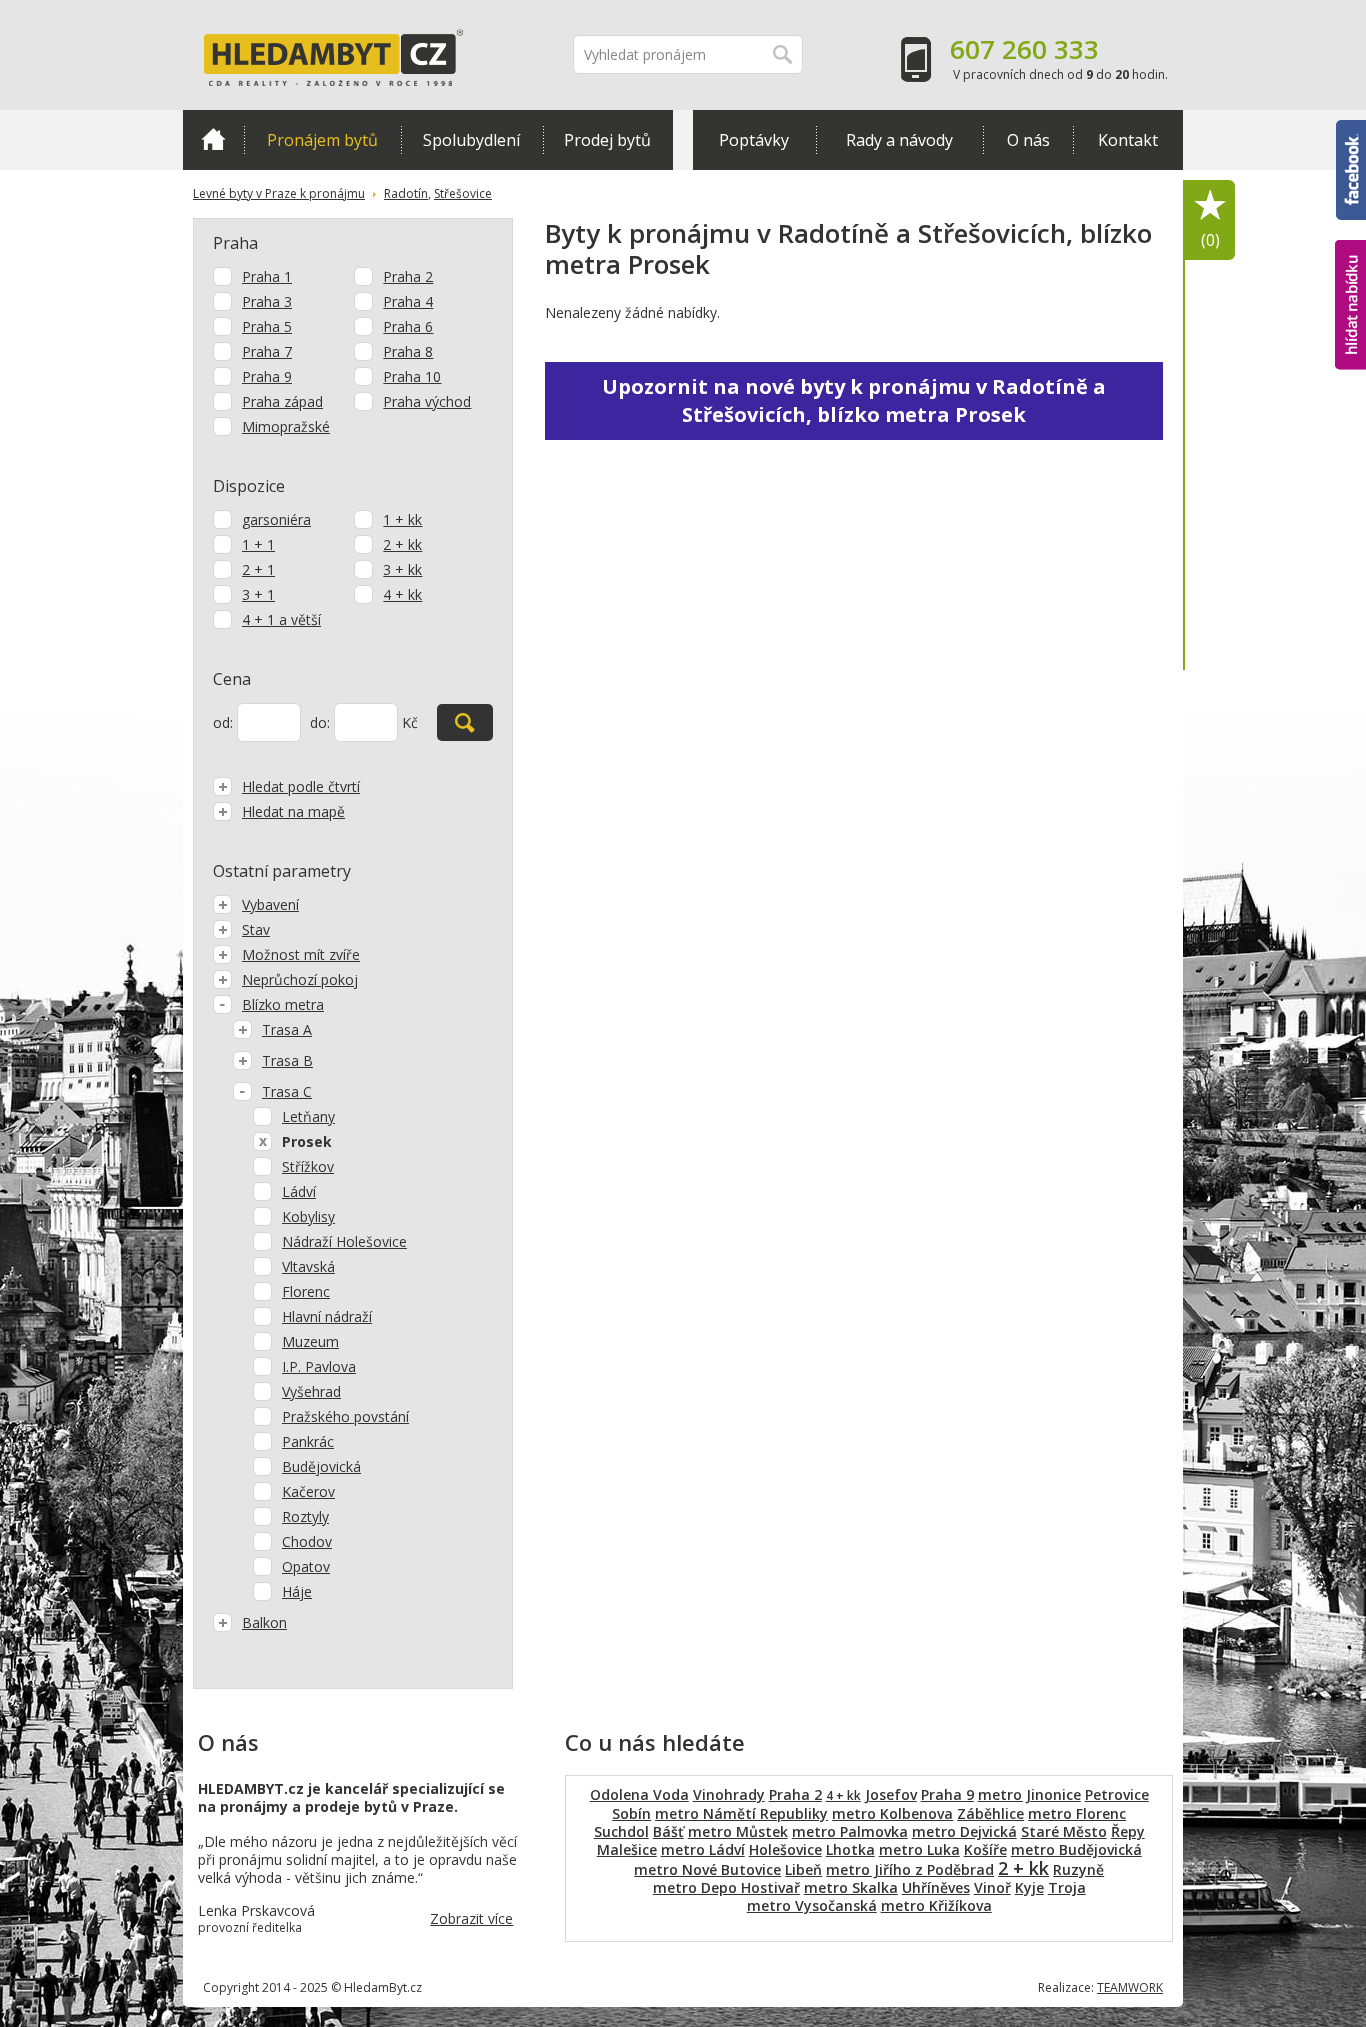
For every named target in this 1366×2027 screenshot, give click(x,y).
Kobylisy (308, 1216)
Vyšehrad (311, 1391)
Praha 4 (408, 301)
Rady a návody (899, 140)
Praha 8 (408, 351)
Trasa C (287, 1091)
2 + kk (402, 544)
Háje (297, 1591)
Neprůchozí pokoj (300, 979)
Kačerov (308, 1491)
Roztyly (305, 1516)
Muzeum (310, 1341)
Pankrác (308, 1441)
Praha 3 (267, 301)
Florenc (306, 1291)
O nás (1028, 140)
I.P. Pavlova (319, 1366)
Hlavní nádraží (327, 1316)
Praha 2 (408, 276)
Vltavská (308, 1266)
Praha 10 (412, 376)
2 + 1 (258, 569)
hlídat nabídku (1350, 267)
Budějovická (321, 1466)
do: (320, 722)
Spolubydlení (471, 140)
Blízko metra (283, 1004)
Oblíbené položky (1210, 240)
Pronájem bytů (322, 140)
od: (223, 722)
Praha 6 (408, 326)
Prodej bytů (607, 140)
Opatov (306, 1566)
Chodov (307, 1541)
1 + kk (402, 519)
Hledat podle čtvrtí (301, 786)
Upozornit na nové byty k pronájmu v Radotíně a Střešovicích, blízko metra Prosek (854, 400)
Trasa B (287, 1060)
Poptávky (754, 140)
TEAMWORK (1130, 1987)
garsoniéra (276, 519)
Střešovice (463, 193)
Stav (256, 929)
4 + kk (402, 594)
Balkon (264, 1622)
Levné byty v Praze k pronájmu (279, 193)
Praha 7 (267, 351)
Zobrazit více (471, 1918)
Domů (213, 140)
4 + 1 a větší (281, 619)
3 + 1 (258, 594)
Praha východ (427, 401)
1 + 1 (258, 544)
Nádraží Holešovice (344, 1241)
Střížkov (308, 1166)
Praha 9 (267, 376)
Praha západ (282, 401)
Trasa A (287, 1029)
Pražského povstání (345, 1416)
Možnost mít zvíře (301, 954)
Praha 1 (267, 276)
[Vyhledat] (465, 722)
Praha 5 (267, 326)
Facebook (1351, 129)
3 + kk (402, 569)
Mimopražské (286, 426)
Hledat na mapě (293, 811)
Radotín (406, 193)
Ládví (299, 1191)
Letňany (308, 1116)
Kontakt (1128, 140)
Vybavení (270, 904)
